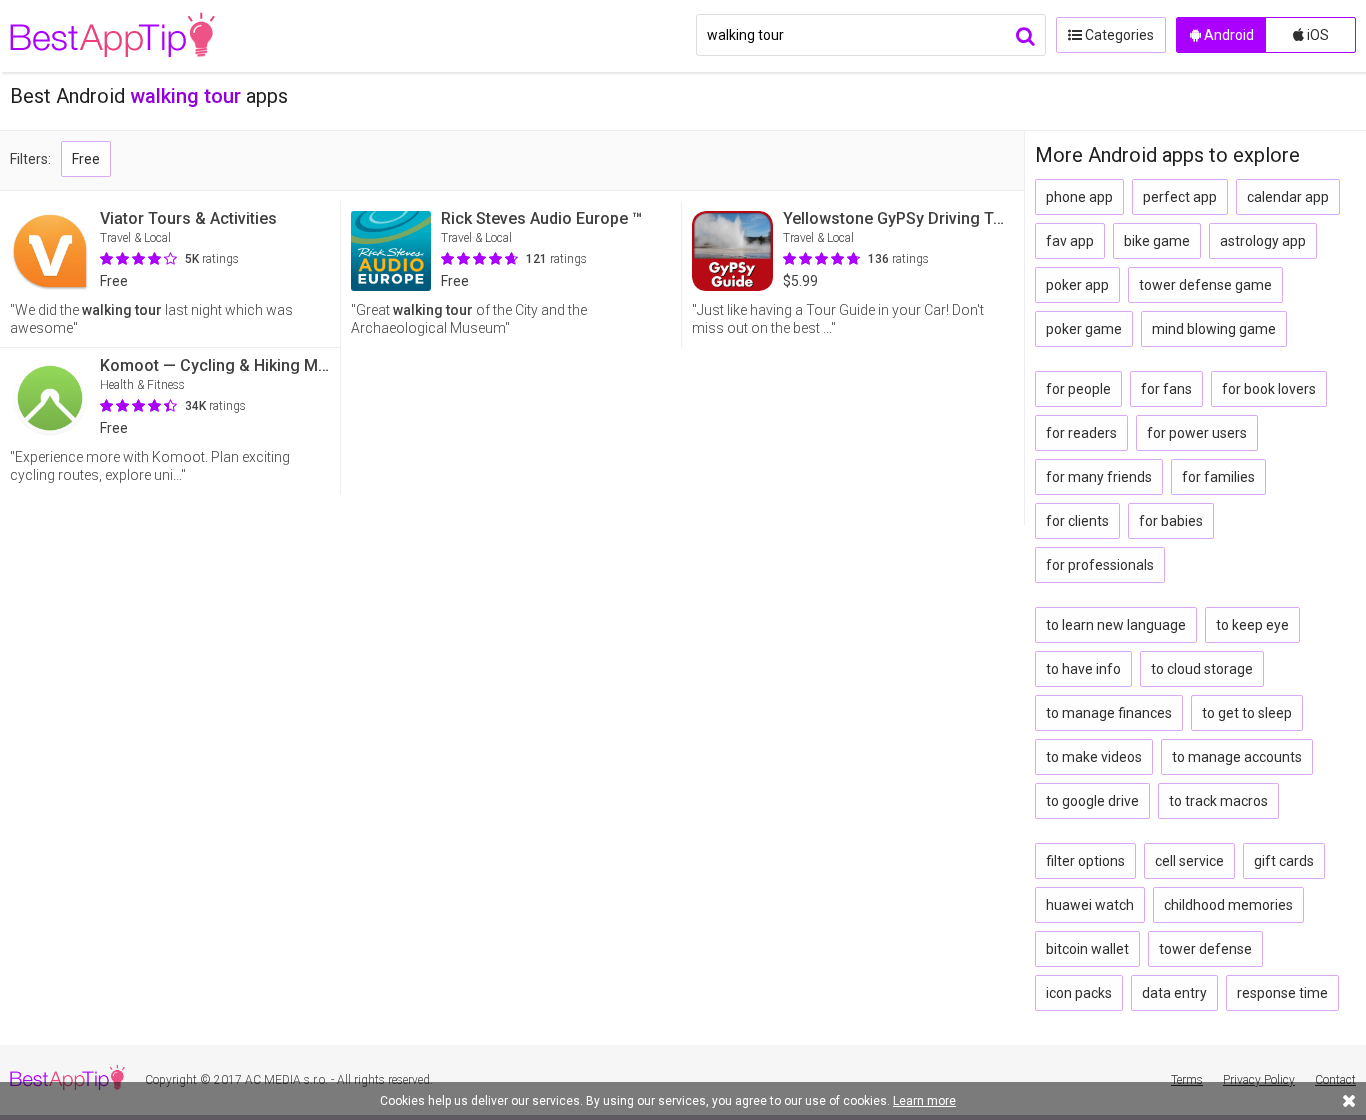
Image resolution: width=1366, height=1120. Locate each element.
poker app (1077, 285)
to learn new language (1116, 625)
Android (1227, 35)
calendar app (1288, 197)
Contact (1335, 1080)
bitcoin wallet (1087, 949)
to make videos (1094, 757)
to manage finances (1109, 713)
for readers (1081, 433)
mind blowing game (1214, 329)
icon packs (1079, 993)
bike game (1157, 241)
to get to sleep (1247, 713)
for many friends (1099, 477)
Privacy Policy (1259, 1080)
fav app (1070, 241)
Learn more (924, 1101)
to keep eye (1252, 625)
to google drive (1092, 801)
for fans (1166, 389)
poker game (1084, 329)
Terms (1187, 1080)
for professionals (1100, 565)
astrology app (1263, 241)
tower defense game (1205, 285)
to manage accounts (1237, 757)
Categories (1118, 35)
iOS (1316, 35)
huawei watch (1090, 905)
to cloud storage (1202, 669)
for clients (1077, 521)
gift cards (1284, 861)
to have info (1083, 669)
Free (86, 159)
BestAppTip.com (112, 36)
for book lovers (1269, 389)
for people (1078, 389)
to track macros (1218, 801)
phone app (1079, 197)
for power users (1197, 433)
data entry (1174, 993)
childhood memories (1228, 905)
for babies (1171, 521)
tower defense (1205, 949)
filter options (1085, 861)
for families (1218, 477)
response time (1282, 993)
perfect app (1180, 197)
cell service (1189, 861)
